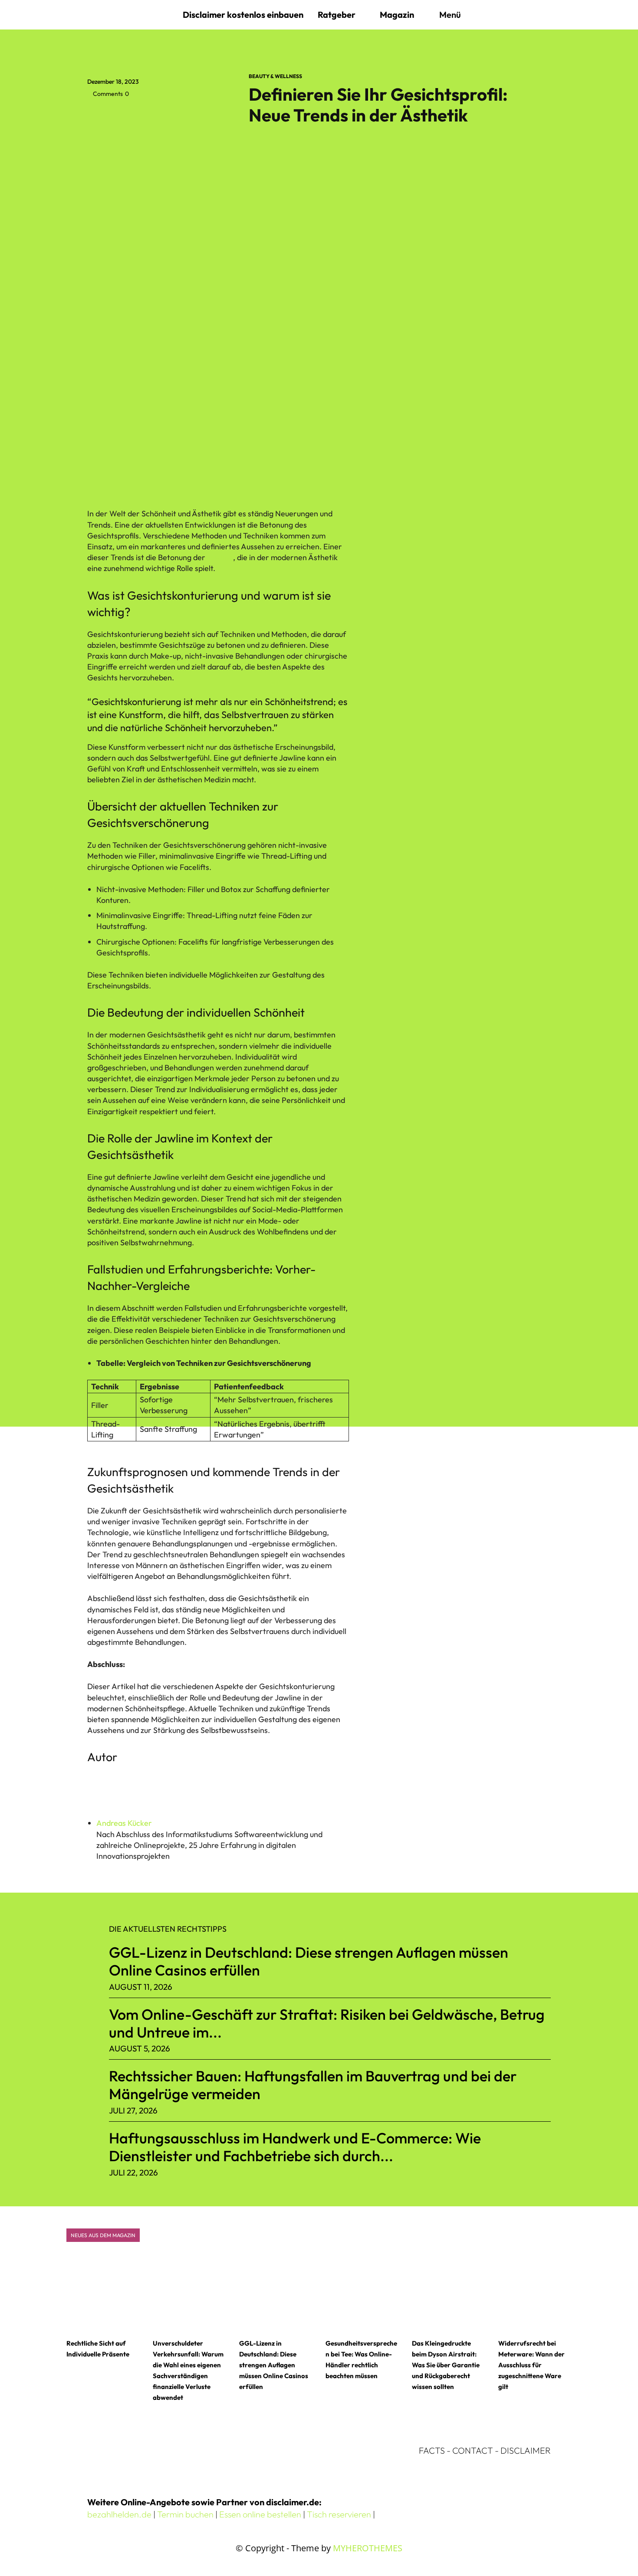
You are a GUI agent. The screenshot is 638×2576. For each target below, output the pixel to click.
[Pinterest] (136, 113)
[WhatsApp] (156, 113)
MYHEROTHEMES (368, 2548)
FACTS (432, 2450)
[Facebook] (96, 113)
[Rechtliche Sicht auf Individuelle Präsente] (103, 2294)
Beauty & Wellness (275, 76)
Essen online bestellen (260, 2514)
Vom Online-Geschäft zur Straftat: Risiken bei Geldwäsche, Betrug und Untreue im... (327, 2023)
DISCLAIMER (526, 2450)
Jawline (219, 557)
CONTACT (473, 2450)
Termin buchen (185, 2514)
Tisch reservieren (339, 2514)
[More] (176, 113)
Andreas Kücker (124, 1823)
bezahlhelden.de (119, 2514)
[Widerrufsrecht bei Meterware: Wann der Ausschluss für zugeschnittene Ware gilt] (535, 2294)
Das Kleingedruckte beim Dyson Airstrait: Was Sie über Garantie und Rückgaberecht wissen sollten (446, 2365)
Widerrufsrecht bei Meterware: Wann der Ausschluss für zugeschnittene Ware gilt (531, 2365)
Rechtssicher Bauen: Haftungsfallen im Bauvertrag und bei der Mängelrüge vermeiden (313, 2085)
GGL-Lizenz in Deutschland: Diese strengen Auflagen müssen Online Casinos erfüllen (309, 1961)
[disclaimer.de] (131, 15)
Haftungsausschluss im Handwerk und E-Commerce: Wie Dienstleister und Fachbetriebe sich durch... (295, 2147)
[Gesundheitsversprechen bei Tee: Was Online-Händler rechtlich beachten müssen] (362, 2294)
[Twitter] (116, 113)
